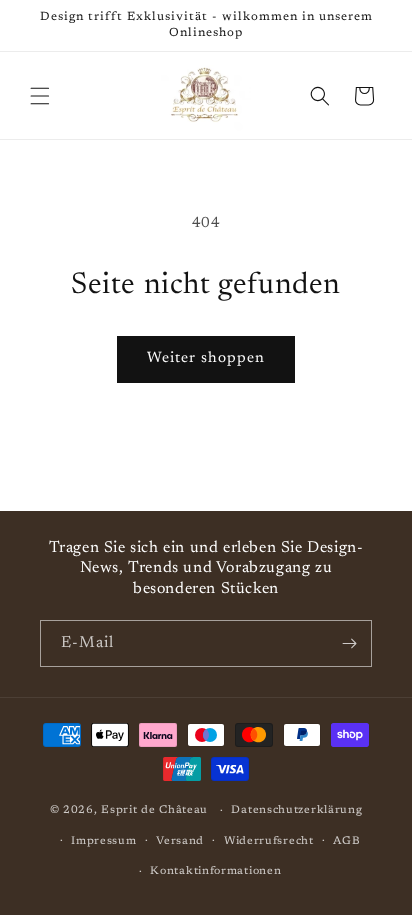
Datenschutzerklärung (296, 810)
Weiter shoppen (206, 358)
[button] (40, 96)
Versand (180, 841)
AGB (346, 841)
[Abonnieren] (349, 643)
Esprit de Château (154, 810)
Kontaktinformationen (215, 871)
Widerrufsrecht (269, 841)
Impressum (103, 841)
